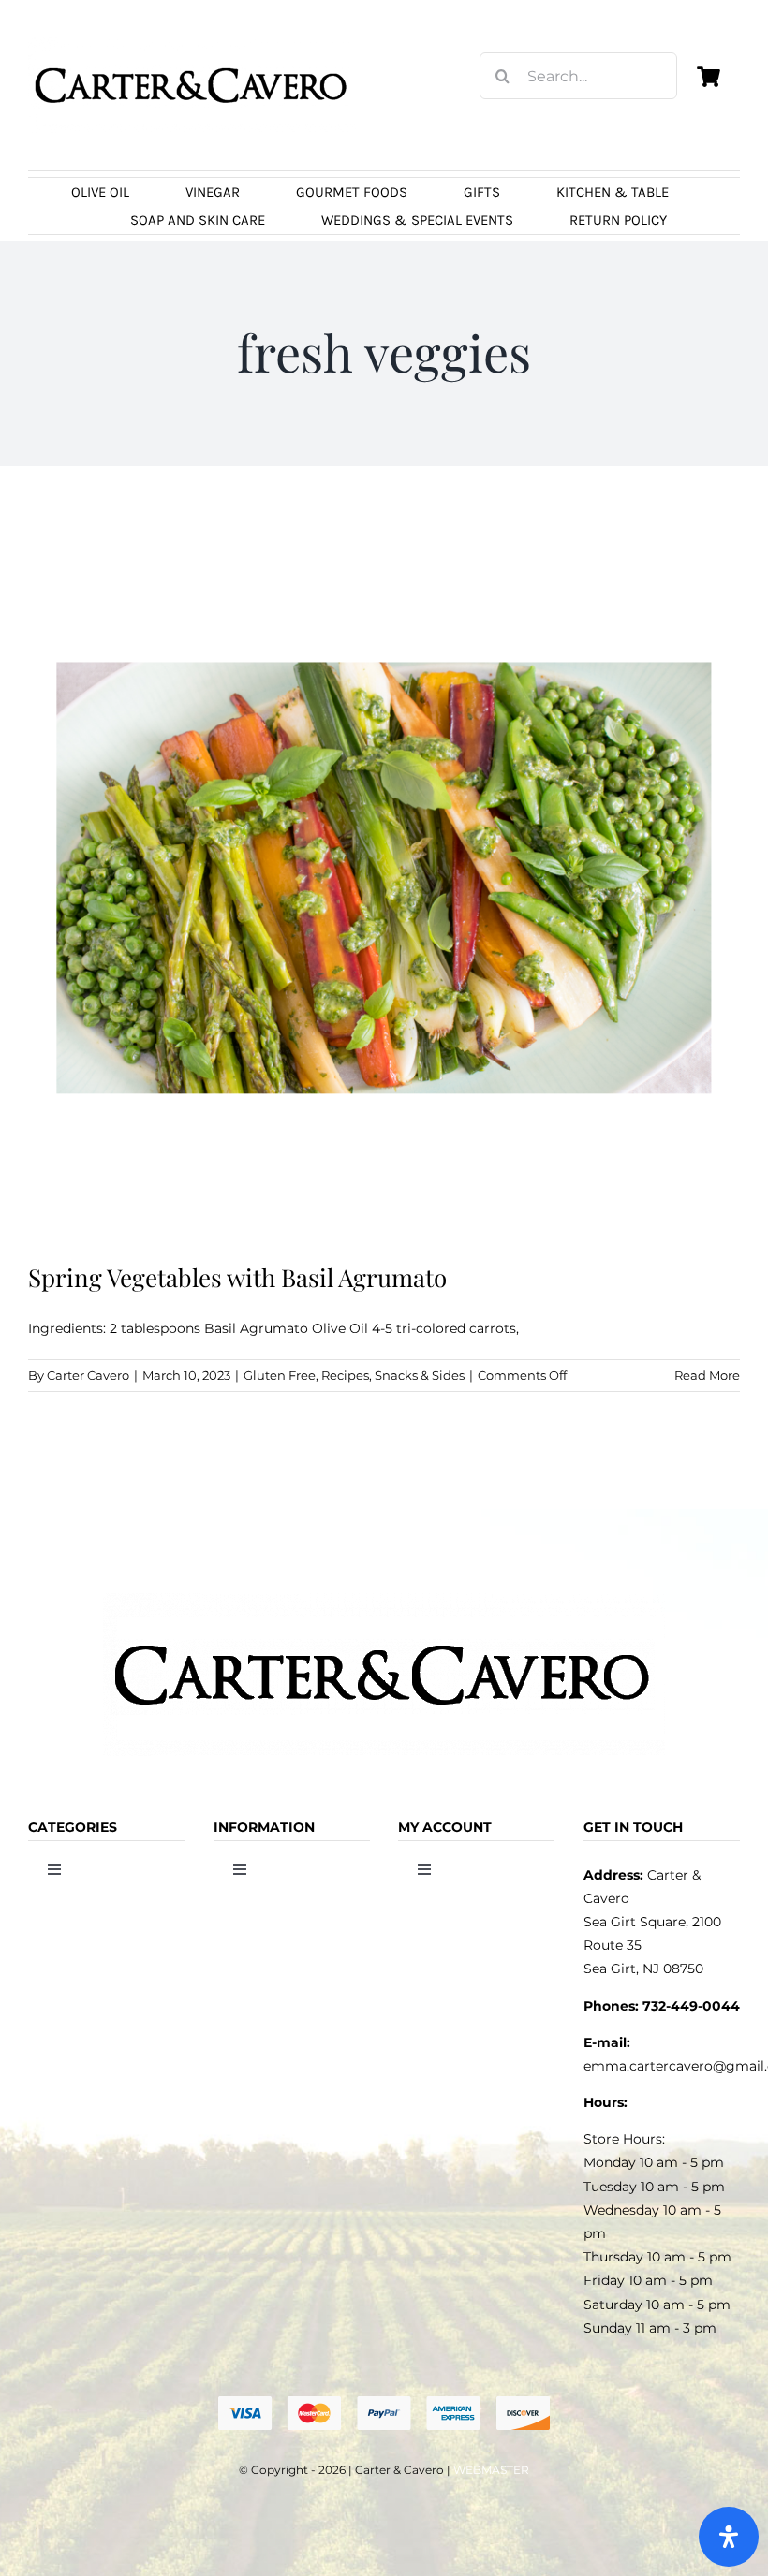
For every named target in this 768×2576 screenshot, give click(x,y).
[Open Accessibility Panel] (729, 2537)
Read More (707, 1375)
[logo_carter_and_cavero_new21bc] (192, 44)
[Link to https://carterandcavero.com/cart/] (709, 77)
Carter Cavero (88, 1375)
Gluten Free (280, 1375)
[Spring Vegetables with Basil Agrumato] (384, 878)
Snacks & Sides (420, 1375)
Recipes (345, 1375)
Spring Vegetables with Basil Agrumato (237, 1277)
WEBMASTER (491, 2470)
